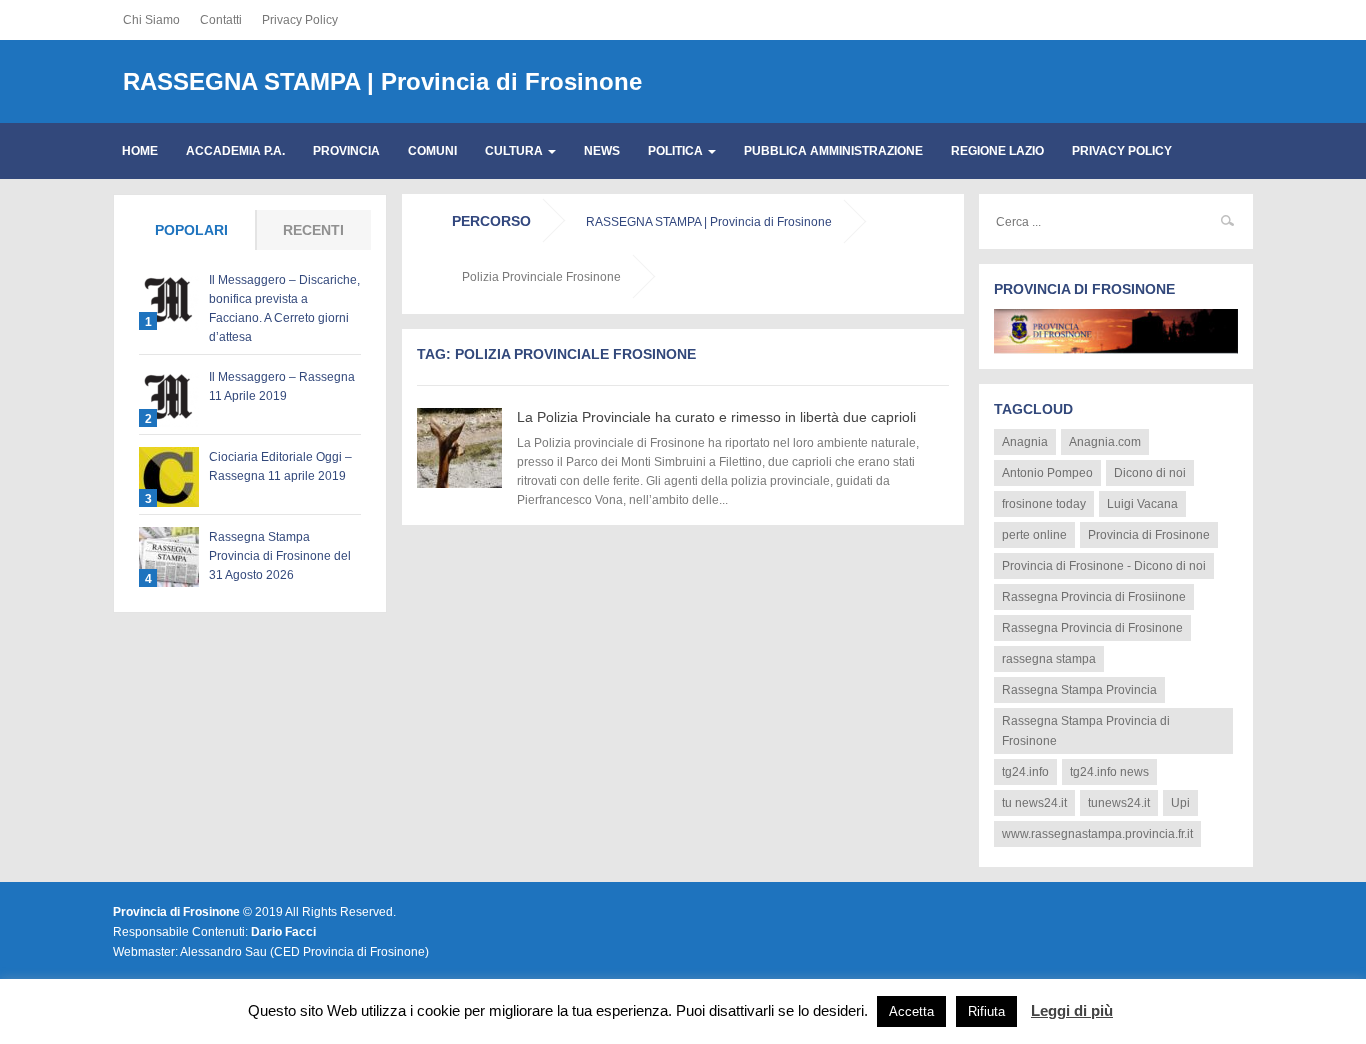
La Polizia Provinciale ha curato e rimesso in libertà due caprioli (716, 417)
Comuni (432, 151)
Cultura (515, 151)
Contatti (221, 20)
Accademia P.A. (235, 151)
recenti (313, 230)
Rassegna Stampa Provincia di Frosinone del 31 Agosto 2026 (280, 556)
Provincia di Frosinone (1149, 535)
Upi (1180, 803)
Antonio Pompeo (1047, 473)
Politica (677, 151)
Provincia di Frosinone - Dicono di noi (1104, 566)
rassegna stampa (1049, 659)
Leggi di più (1072, 1010)
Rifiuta (986, 1011)
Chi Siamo (151, 20)
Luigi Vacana (1142, 504)
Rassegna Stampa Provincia (1079, 690)
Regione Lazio (997, 151)
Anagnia (1025, 442)
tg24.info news (1109, 772)
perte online (1034, 535)
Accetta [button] (911, 1011)
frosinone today (1044, 504)
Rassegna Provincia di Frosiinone (1094, 597)
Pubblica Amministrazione (833, 151)
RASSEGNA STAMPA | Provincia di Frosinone (382, 81)
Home (140, 151)
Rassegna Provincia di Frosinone (1092, 628)
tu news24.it (1034, 803)
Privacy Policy (300, 20)
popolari (191, 230)
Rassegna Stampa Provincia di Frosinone (1086, 731)
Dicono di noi (1150, 473)
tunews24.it (1119, 803)
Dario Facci (283, 932)
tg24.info (1025, 772)
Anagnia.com (1105, 442)
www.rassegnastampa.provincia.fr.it (1097, 834)
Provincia (346, 151)
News (602, 151)
